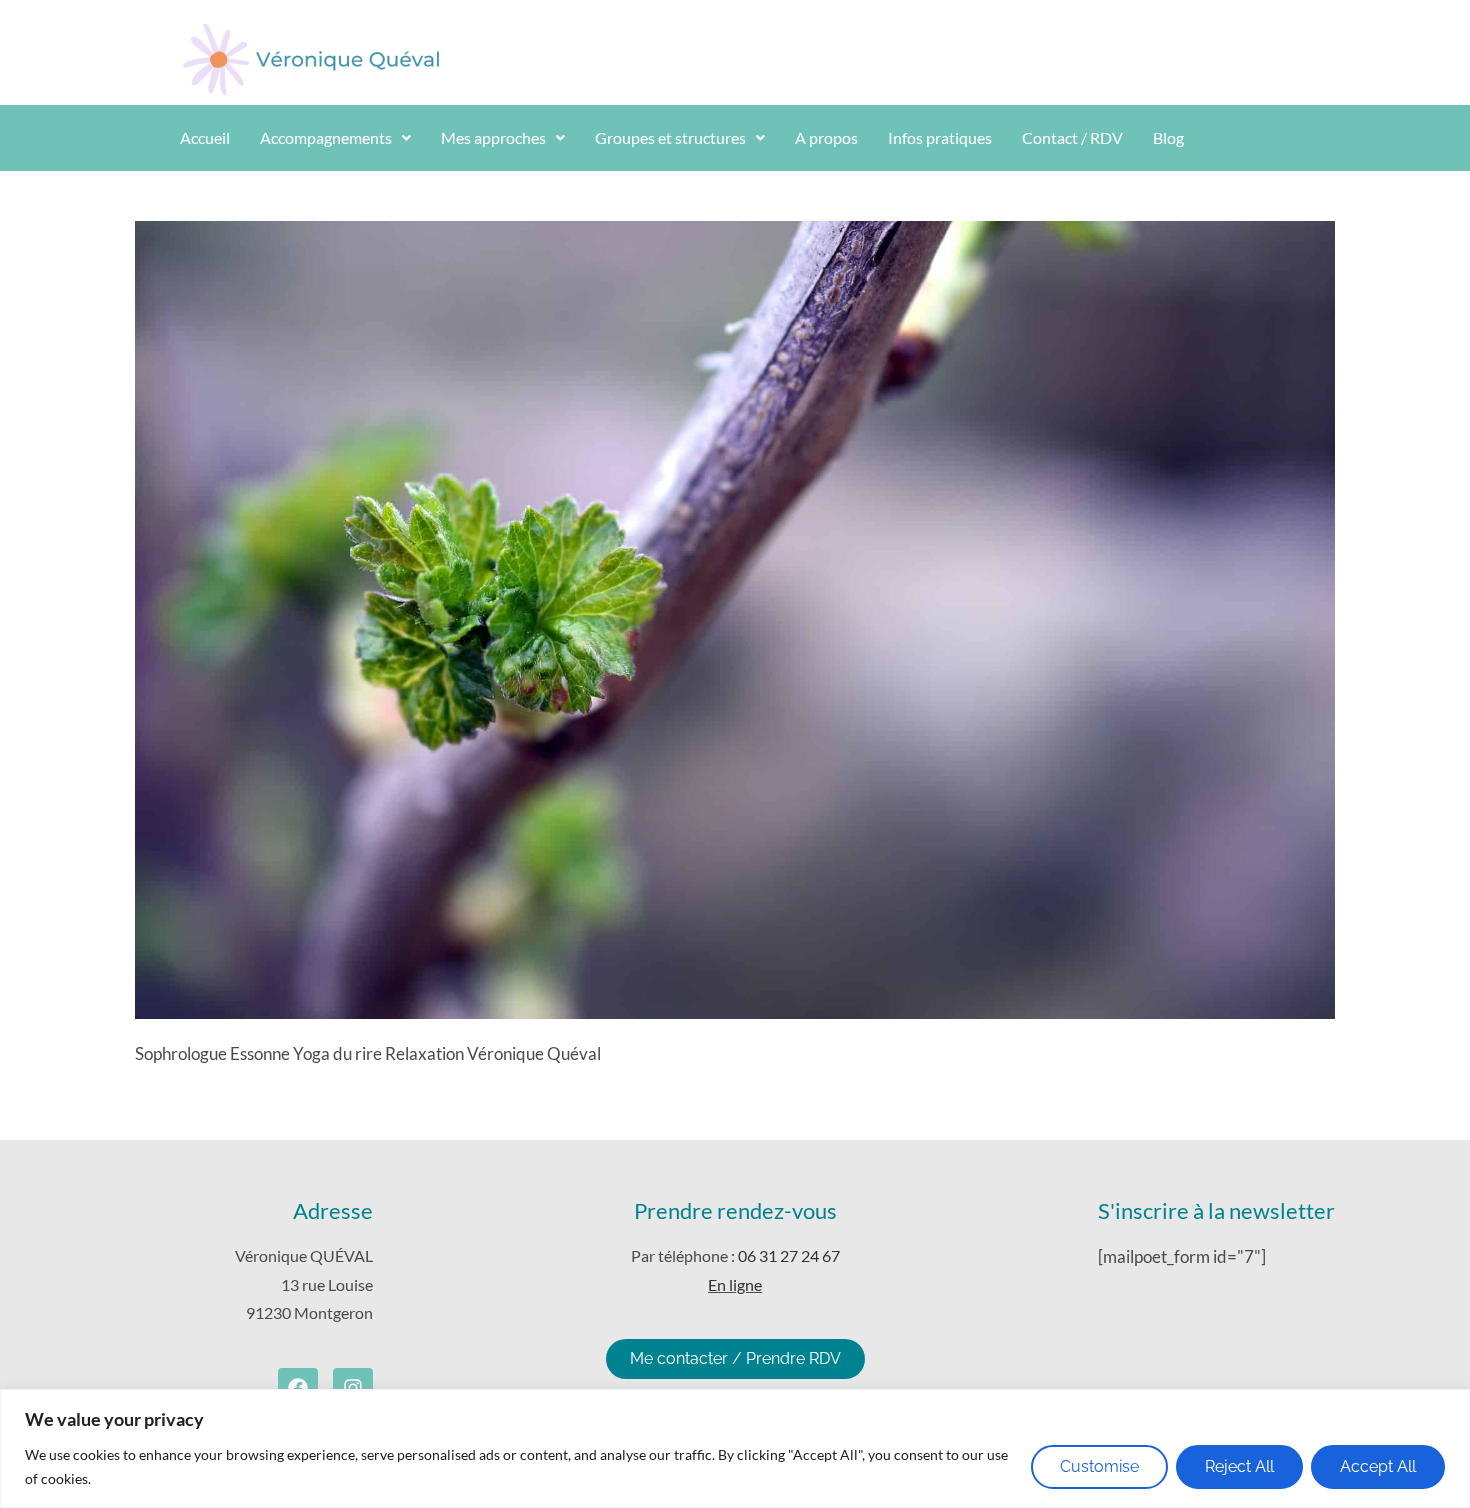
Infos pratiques (940, 137)
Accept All (1378, 1466)
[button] (335, 138)
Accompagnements (326, 137)
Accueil (205, 137)
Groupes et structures (670, 137)
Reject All (1239, 1466)
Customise (1099, 1466)
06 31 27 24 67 (789, 1255)
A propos (826, 137)
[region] (735, 1448)
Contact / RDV (1072, 137)
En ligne (735, 1284)
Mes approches (493, 137)
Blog (1168, 137)
